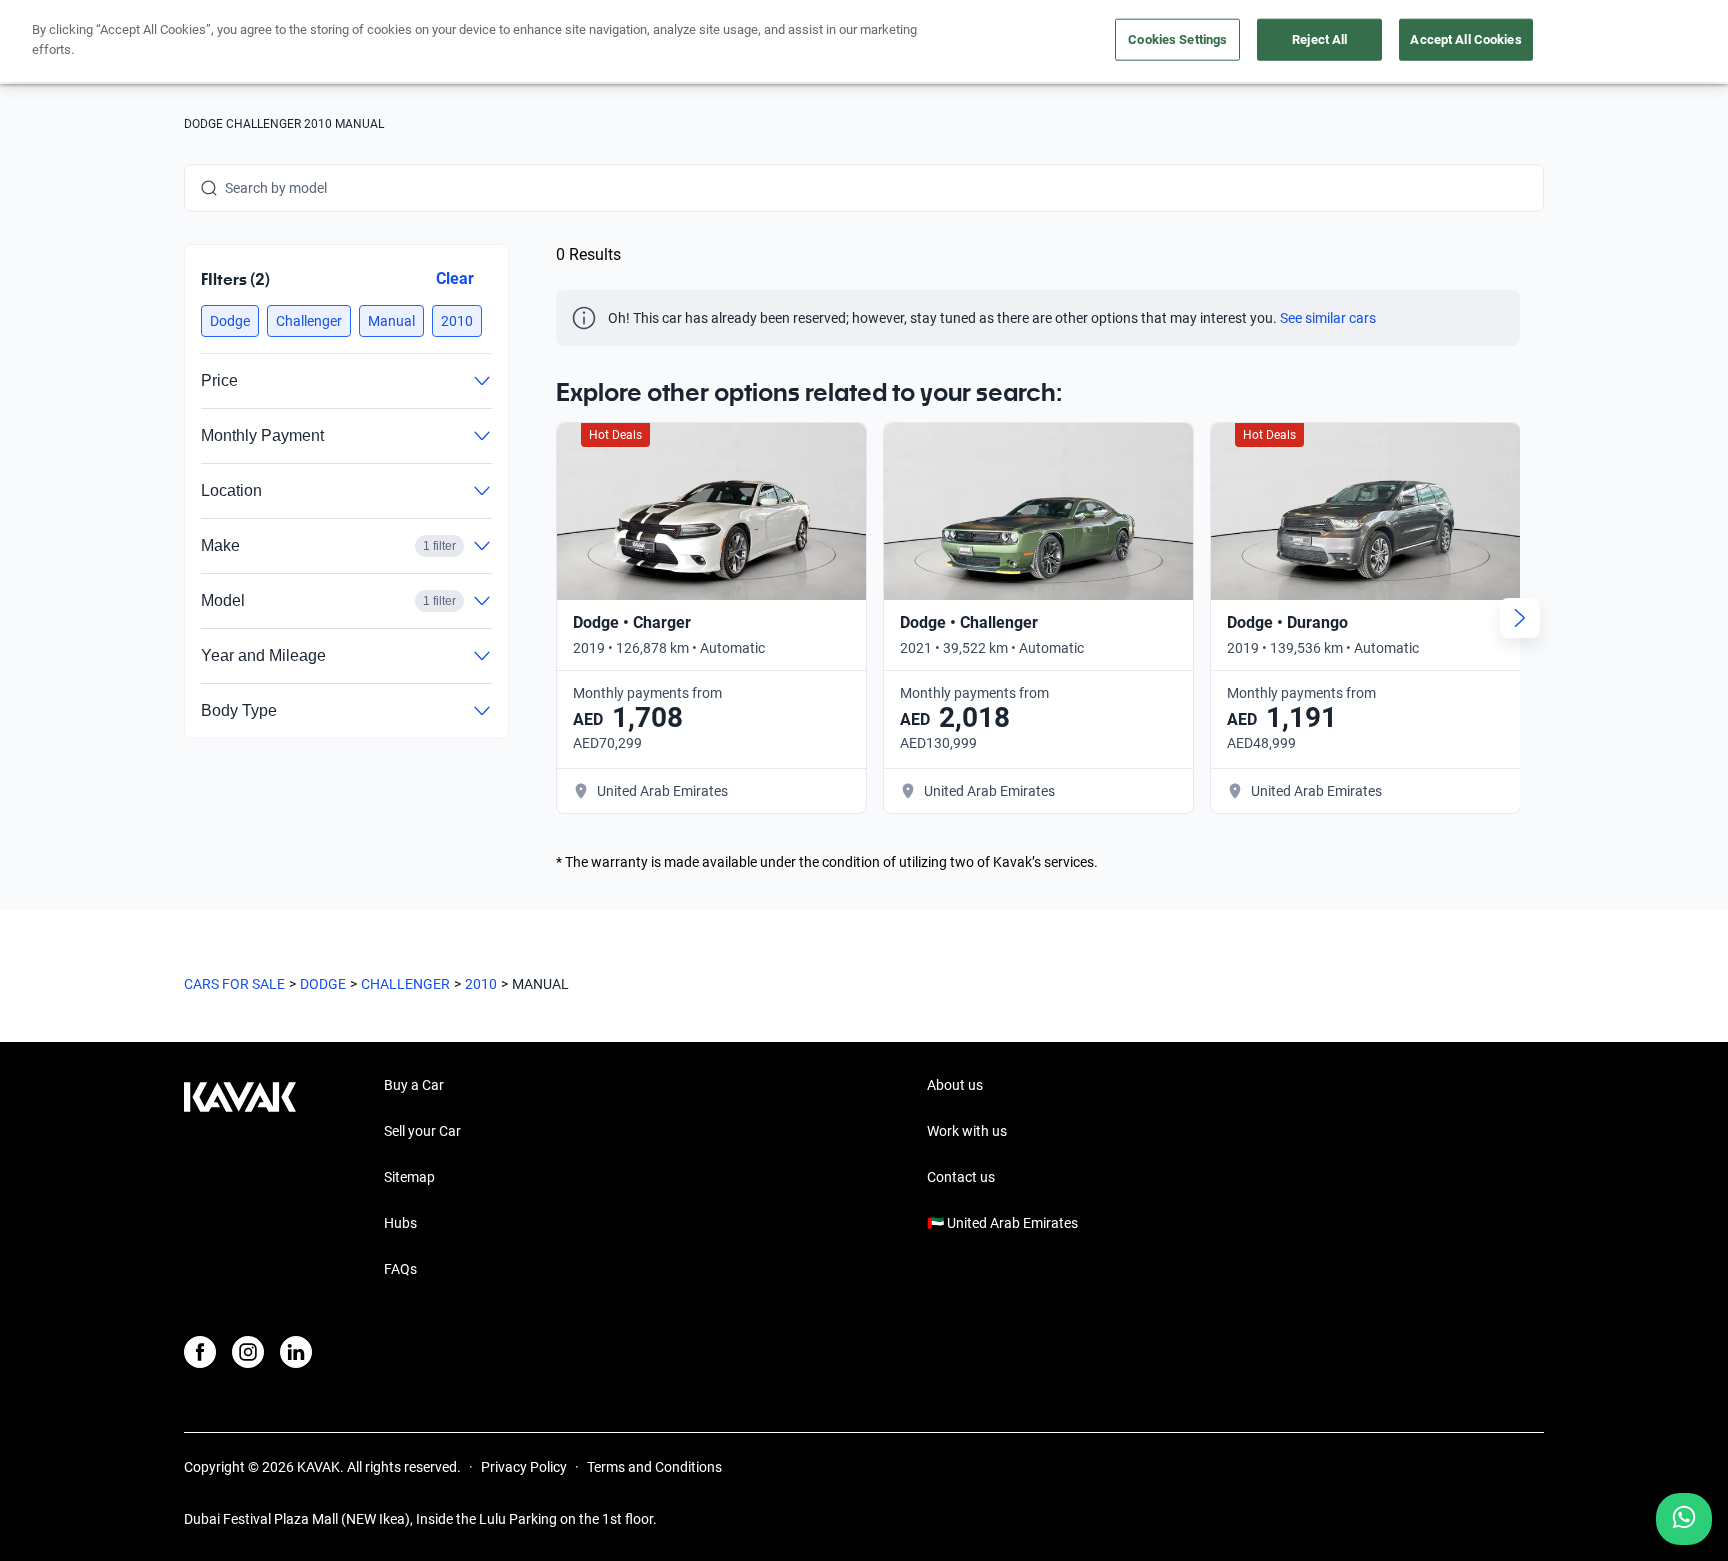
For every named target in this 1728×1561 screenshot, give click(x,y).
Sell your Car (422, 1131)
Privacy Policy (524, 1467)
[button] (230, 321)
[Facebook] (200, 1352)
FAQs (400, 1269)
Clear (455, 278)
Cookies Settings (1177, 39)
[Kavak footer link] (240, 1179)
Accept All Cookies (1465, 39)
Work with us (967, 1131)
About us (955, 1085)
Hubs (400, 1223)
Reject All (1319, 39)
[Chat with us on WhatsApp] (1684, 1519)
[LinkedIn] (296, 1352)
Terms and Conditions (654, 1467)
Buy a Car (414, 1085)
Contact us (961, 1177)
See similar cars (1328, 318)
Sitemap (409, 1177)
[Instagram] (248, 1352)
